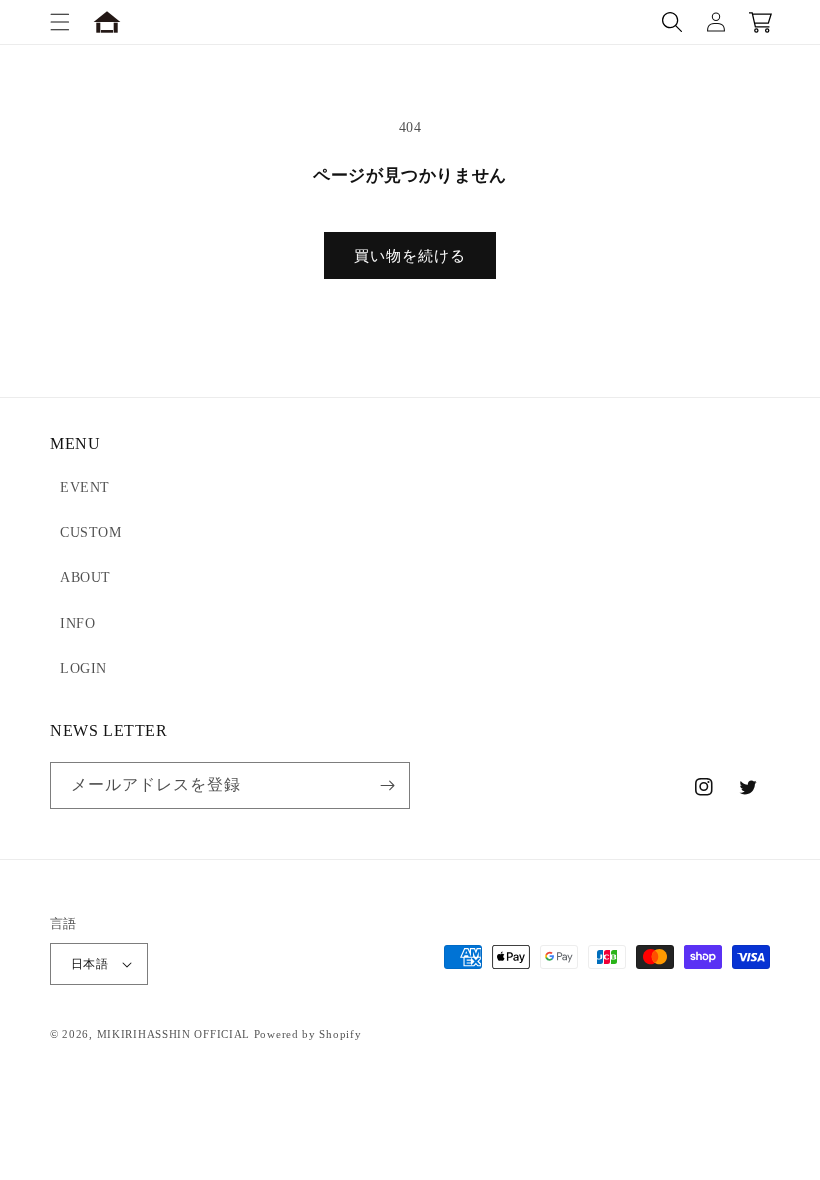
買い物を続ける (410, 256)
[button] (60, 22)
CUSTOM (91, 532)
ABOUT (85, 577)
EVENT (85, 487)
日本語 (89, 964)
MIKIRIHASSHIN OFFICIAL (173, 1034)
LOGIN (83, 668)
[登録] (387, 785)
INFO (77, 623)
